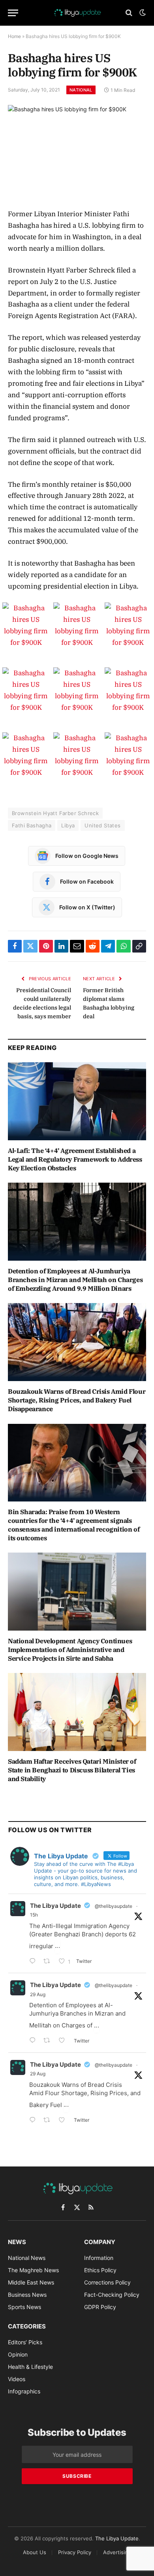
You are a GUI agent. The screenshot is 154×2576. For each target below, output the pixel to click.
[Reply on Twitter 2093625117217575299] (34, 2121)
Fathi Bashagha (32, 825)
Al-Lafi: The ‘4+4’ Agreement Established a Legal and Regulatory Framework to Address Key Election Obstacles (75, 1159)
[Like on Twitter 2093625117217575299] (64, 2121)
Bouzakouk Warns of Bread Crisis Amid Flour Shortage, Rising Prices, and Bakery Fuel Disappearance (77, 1400)
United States (102, 825)
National (81, 90)
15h (34, 1915)
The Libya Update (55, 1906)
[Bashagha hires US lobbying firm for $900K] (77, 150)
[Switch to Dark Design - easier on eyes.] (142, 13)
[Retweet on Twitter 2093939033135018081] (49, 1962)
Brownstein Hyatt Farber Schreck (55, 813)
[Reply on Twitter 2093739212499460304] (34, 2041)
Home (14, 36)
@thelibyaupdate (114, 1906)
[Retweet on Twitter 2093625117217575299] (49, 2121)
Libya (68, 825)
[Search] (129, 13)
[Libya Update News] (77, 13)
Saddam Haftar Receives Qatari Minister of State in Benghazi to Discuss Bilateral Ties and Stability (72, 1770)
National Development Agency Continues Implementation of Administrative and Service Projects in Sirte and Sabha (70, 1650)
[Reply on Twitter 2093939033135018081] (34, 1962)
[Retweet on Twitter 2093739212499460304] (49, 2041)
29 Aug (38, 1994)
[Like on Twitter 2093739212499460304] (64, 2041)
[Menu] (13, 13)
